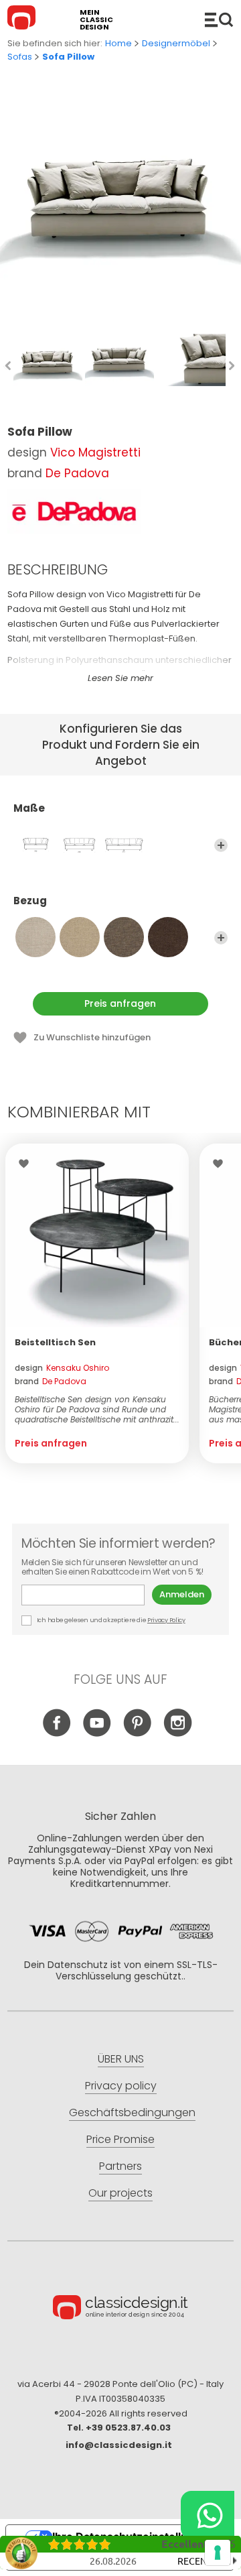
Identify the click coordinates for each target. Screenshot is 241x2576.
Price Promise (120, 2139)
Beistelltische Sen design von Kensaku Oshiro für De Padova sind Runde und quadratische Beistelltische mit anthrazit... (97, 1409)
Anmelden (182, 1594)
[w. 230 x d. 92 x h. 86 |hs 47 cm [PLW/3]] (80, 845)
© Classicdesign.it (120, 2309)
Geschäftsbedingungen (132, 2112)
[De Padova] (74, 511)
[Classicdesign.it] (23, 19)
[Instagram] (178, 1733)
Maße (29, 809)
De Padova (77, 473)
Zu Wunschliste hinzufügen (92, 1037)
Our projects (120, 2193)
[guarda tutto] (221, 845)
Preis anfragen (120, 1003)
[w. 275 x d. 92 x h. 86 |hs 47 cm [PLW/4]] (124, 845)
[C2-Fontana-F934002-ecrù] (80, 937)
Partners (120, 2166)
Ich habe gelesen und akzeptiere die (110, 1620)
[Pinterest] (138, 1733)
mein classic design (96, 20)
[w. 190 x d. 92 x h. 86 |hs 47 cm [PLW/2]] (35, 845)
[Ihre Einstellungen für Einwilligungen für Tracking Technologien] (218, 2553)
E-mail (87, 1595)
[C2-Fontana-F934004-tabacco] (168, 937)
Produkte (219, 19)
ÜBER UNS (121, 2059)
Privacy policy (121, 2086)
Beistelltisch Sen (55, 1342)
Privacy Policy (166, 1620)
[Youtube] (97, 1733)
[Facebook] (57, 1733)
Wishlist (27, 1164)
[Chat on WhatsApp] (208, 2515)
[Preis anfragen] (97, 1235)
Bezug (30, 901)
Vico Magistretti (95, 452)
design (62, 1368)
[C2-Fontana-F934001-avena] (35, 937)
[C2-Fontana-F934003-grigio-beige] (124, 937)
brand (51, 1381)
